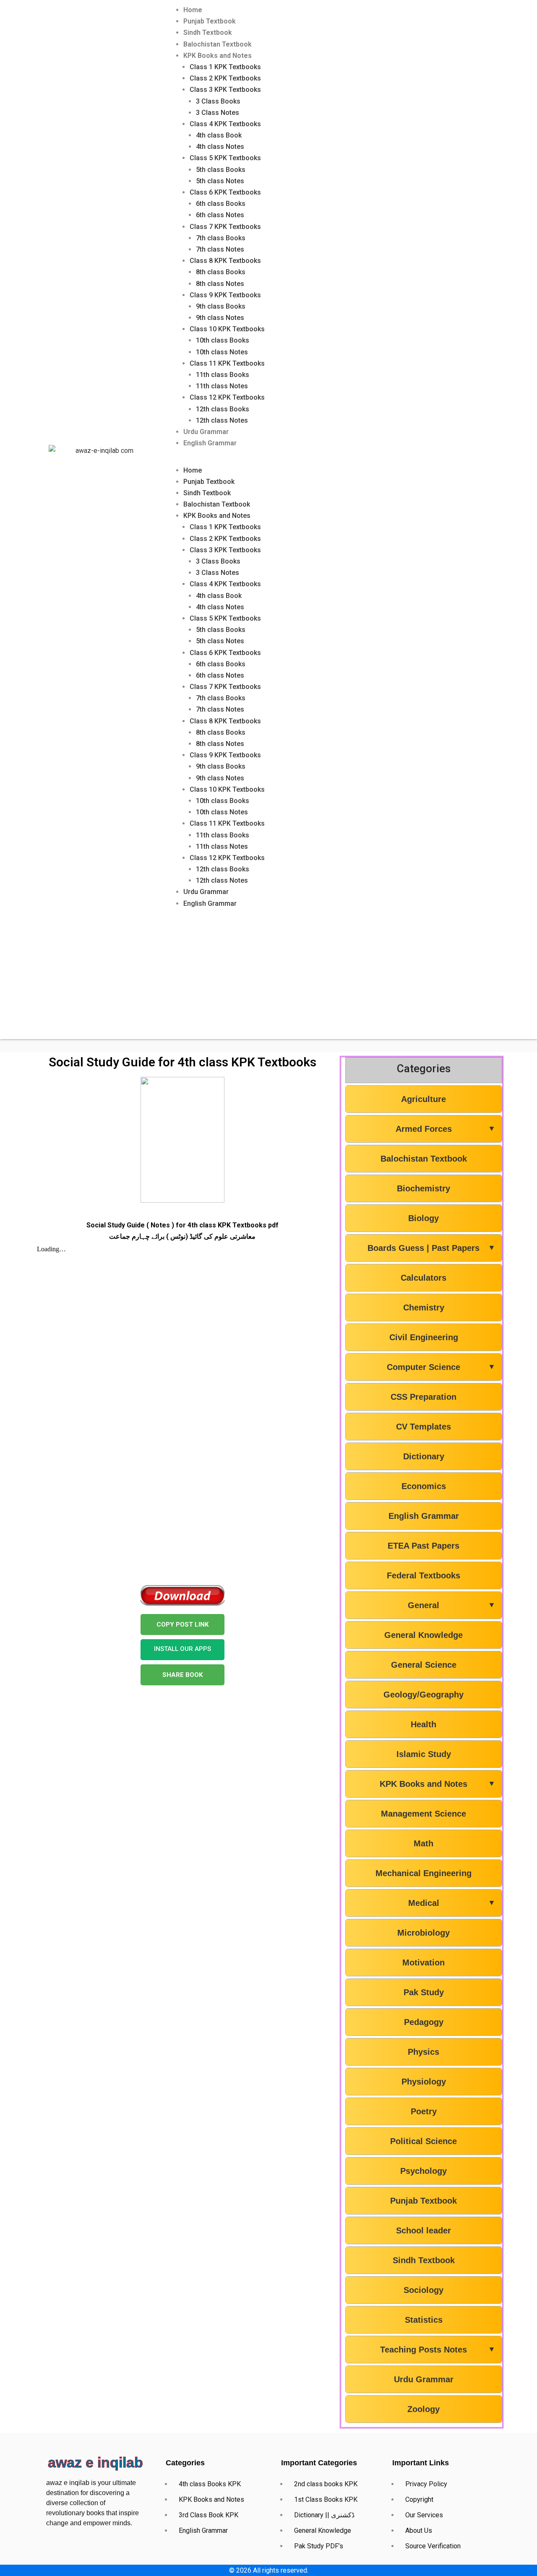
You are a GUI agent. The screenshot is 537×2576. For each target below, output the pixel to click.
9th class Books (221, 306)
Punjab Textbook (210, 21)
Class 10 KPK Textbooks (227, 329)
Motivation (424, 1963)
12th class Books (223, 409)
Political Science (424, 2141)
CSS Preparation (424, 1397)
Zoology (424, 2409)
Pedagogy (424, 2022)
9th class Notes (220, 318)
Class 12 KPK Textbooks (227, 397)
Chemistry (424, 1307)
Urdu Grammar (206, 432)
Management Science (424, 1814)
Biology (424, 1218)
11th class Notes (222, 386)
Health (424, 1724)
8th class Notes (220, 284)
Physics (424, 2052)
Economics (424, 1486)
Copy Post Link (182, 1625)
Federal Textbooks (424, 1575)
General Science (424, 1665)
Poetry (424, 2111)
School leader (424, 2230)
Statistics (424, 2320)
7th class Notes (220, 249)
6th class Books (221, 204)
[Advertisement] (268, 980)
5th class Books (221, 170)
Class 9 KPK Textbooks (225, 295)
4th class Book (219, 135)
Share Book (182, 1675)
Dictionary (424, 1456)
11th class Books (223, 375)
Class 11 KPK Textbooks (227, 363)
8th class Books (221, 272)
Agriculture (424, 1099)
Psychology (424, 2171)
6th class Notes (220, 215)
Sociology (424, 2290)
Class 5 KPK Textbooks (225, 158)
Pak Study (424, 1992)
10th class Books (223, 340)
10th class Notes (222, 352)
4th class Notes (220, 147)
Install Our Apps (182, 1649)
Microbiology (424, 1933)
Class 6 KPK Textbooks (225, 192)
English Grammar (210, 443)
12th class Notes (222, 420)
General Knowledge (424, 1635)
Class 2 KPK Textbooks (225, 78)
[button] (340, 459)
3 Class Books (218, 101)
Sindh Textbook (208, 32)
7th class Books (221, 238)
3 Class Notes (218, 113)
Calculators (424, 1278)
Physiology (424, 2082)
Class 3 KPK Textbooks (225, 90)
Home (193, 10)
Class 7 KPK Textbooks (225, 227)
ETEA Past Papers (424, 1546)
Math (424, 1843)
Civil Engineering (424, 1337)
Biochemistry (424, 1188)
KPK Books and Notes (218, 56)
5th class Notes (220, 181)
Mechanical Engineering (424, 1873)
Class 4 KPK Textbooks (225, 124)
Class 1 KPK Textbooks (225, 67)
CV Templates (424, 1427)
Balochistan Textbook (218, 44)
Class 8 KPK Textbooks (225, 261)
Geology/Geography (424, 1695)
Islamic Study (424, 1754)
